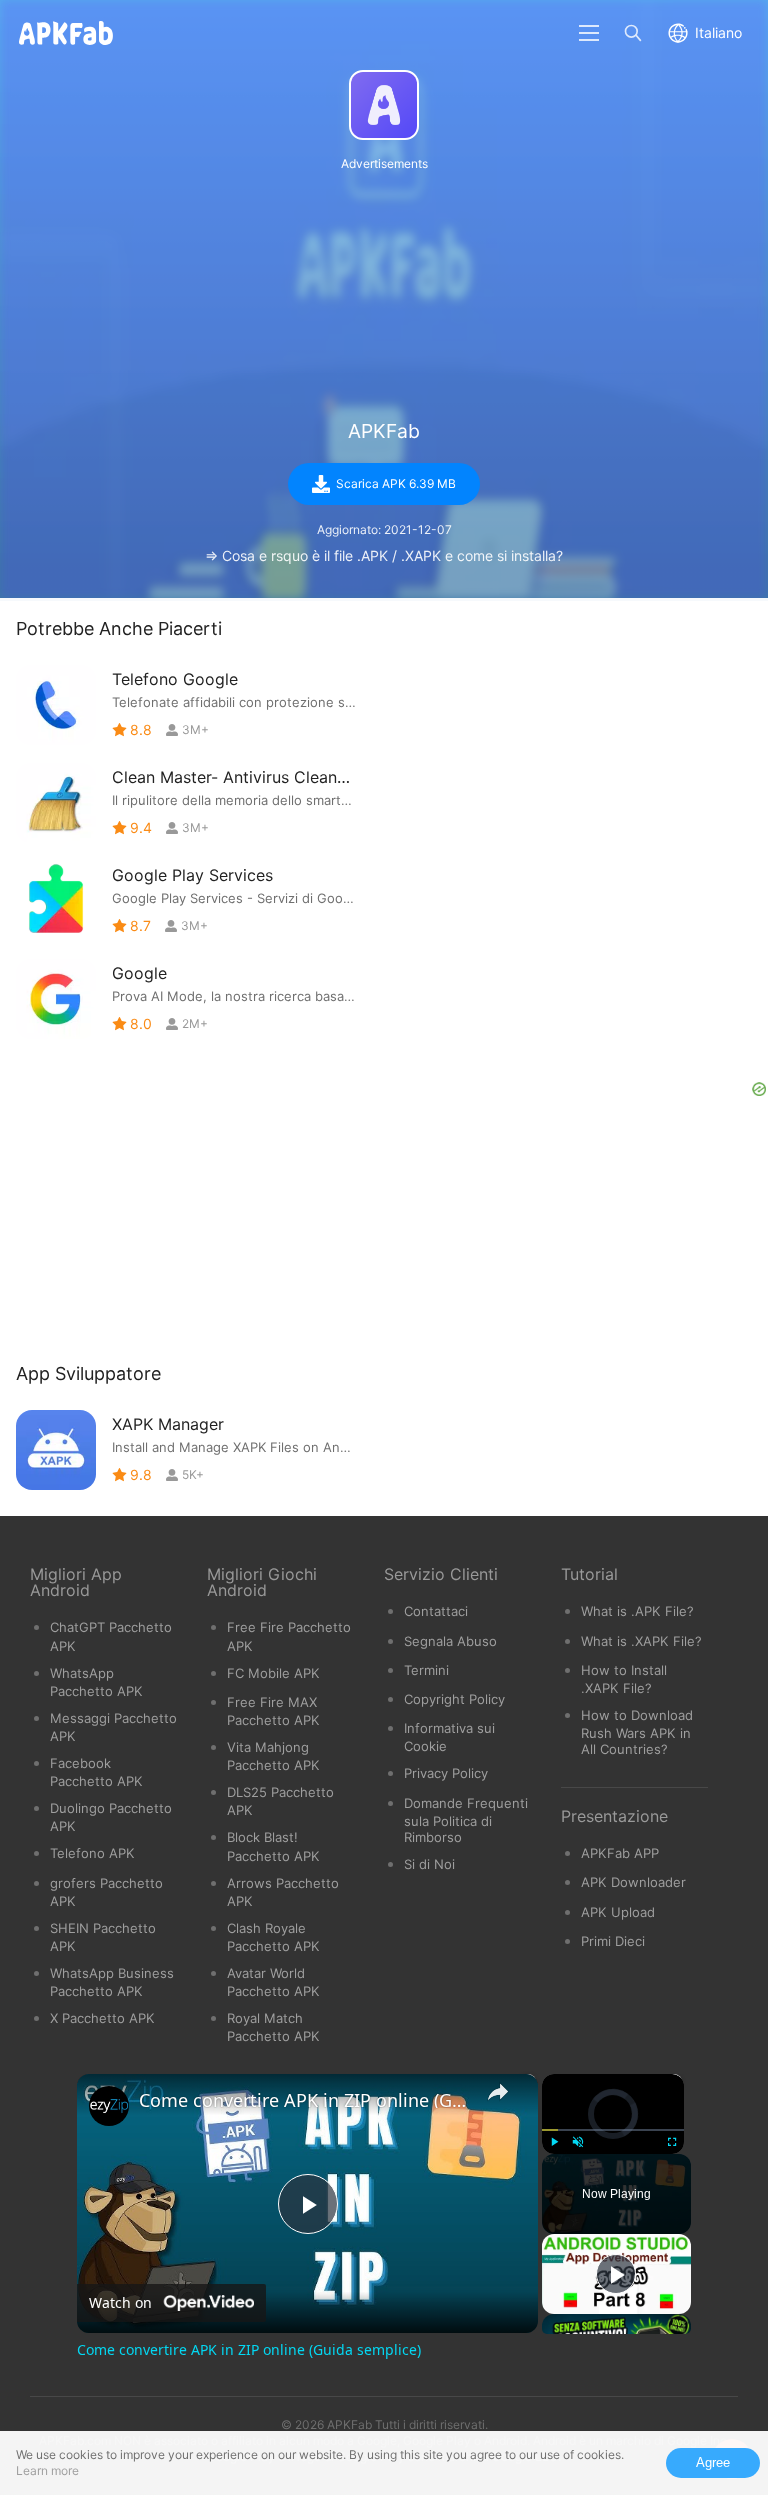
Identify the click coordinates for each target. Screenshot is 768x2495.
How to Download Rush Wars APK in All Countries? (637, 1732)
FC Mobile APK (273, 1673)
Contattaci (436, 1611)
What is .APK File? (637, 1611)
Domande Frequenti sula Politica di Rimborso (466, 1820)
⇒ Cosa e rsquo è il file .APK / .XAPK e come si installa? (384, 555)
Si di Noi (429, 1864)
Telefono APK (92, 1853)
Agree (713, 2462)
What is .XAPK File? (641, 1641)
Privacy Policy (446, 1773)
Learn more (47, 2470)
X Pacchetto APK (102, 2018)
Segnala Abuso (450, 1641)
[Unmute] (578, 2142)
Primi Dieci (613, 1941)
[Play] (554, 2142)
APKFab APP (620, 1853)
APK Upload (618, 1912)
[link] (109, 2106)
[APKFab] (384, 105)
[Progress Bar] (613, 2130)
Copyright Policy (454, 1699)
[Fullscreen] (672, 2142)
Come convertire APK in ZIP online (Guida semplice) (304, 2100)
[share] (498, 2092)
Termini (426, 1670)
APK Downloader (633, 1882)
